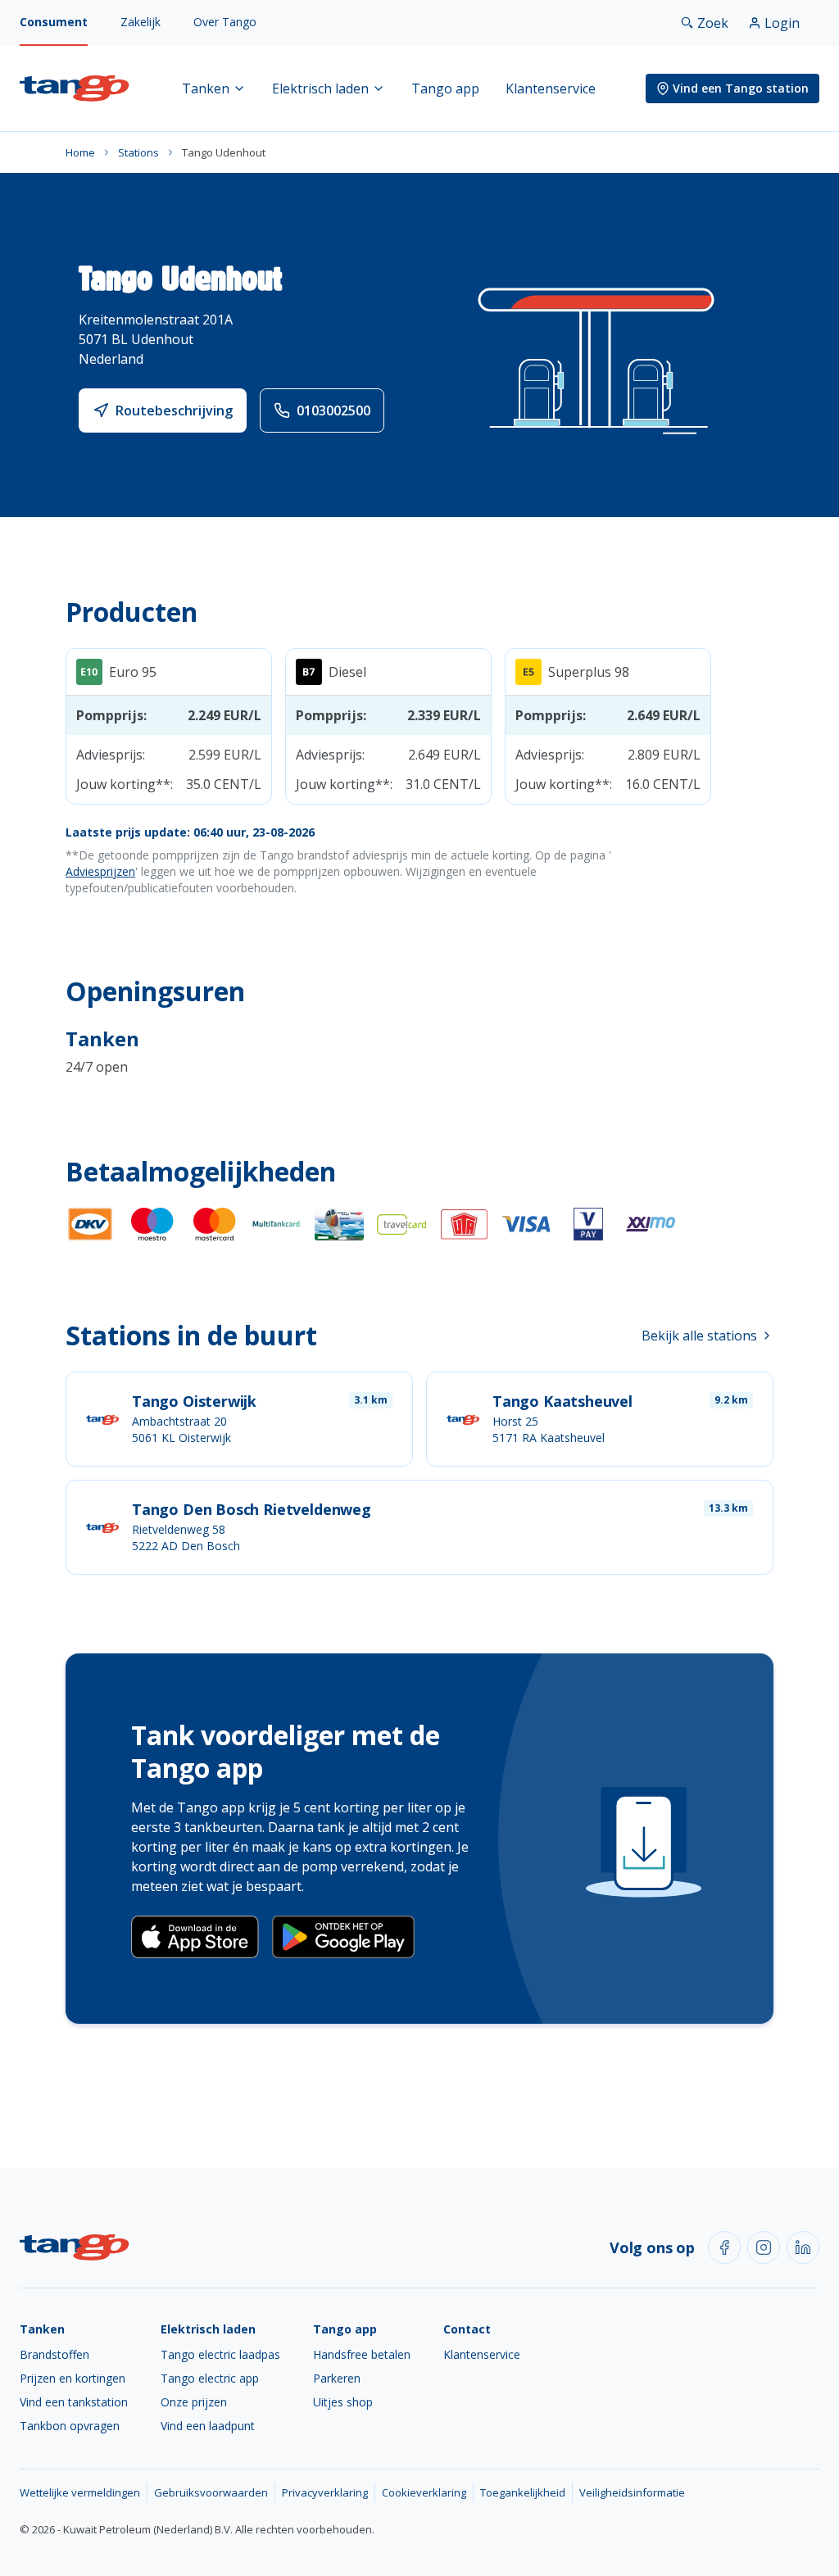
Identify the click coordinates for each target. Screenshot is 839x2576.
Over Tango (225, 22)
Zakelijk (141, 22)
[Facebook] (724, 2247)
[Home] (75, 88)
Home (80, 152)
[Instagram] (764, 2247)
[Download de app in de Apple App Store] (195, 1937)
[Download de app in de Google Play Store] (343, 1937)
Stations (138, 152)
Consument (54, 22)
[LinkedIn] (803, 2247)
